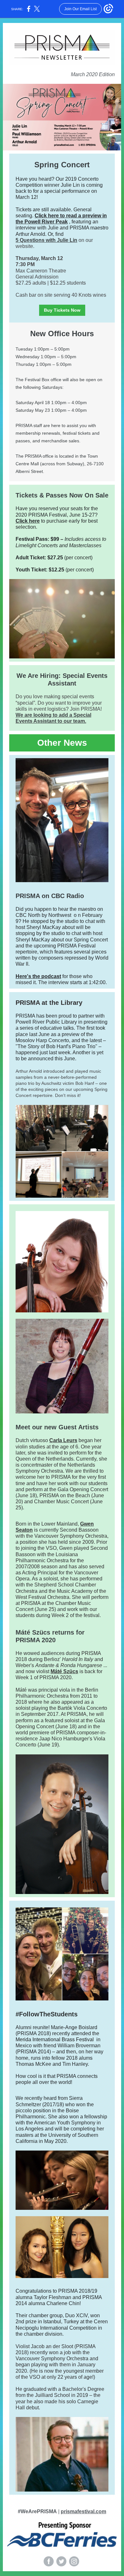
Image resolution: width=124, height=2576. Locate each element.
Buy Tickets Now (62, 310)
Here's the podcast (38, 976)
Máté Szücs (64, 1671)
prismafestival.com (83, 2511)
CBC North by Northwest (43, 915)
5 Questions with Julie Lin (46, 240)
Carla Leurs (63, 1440)
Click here (28, 521)
